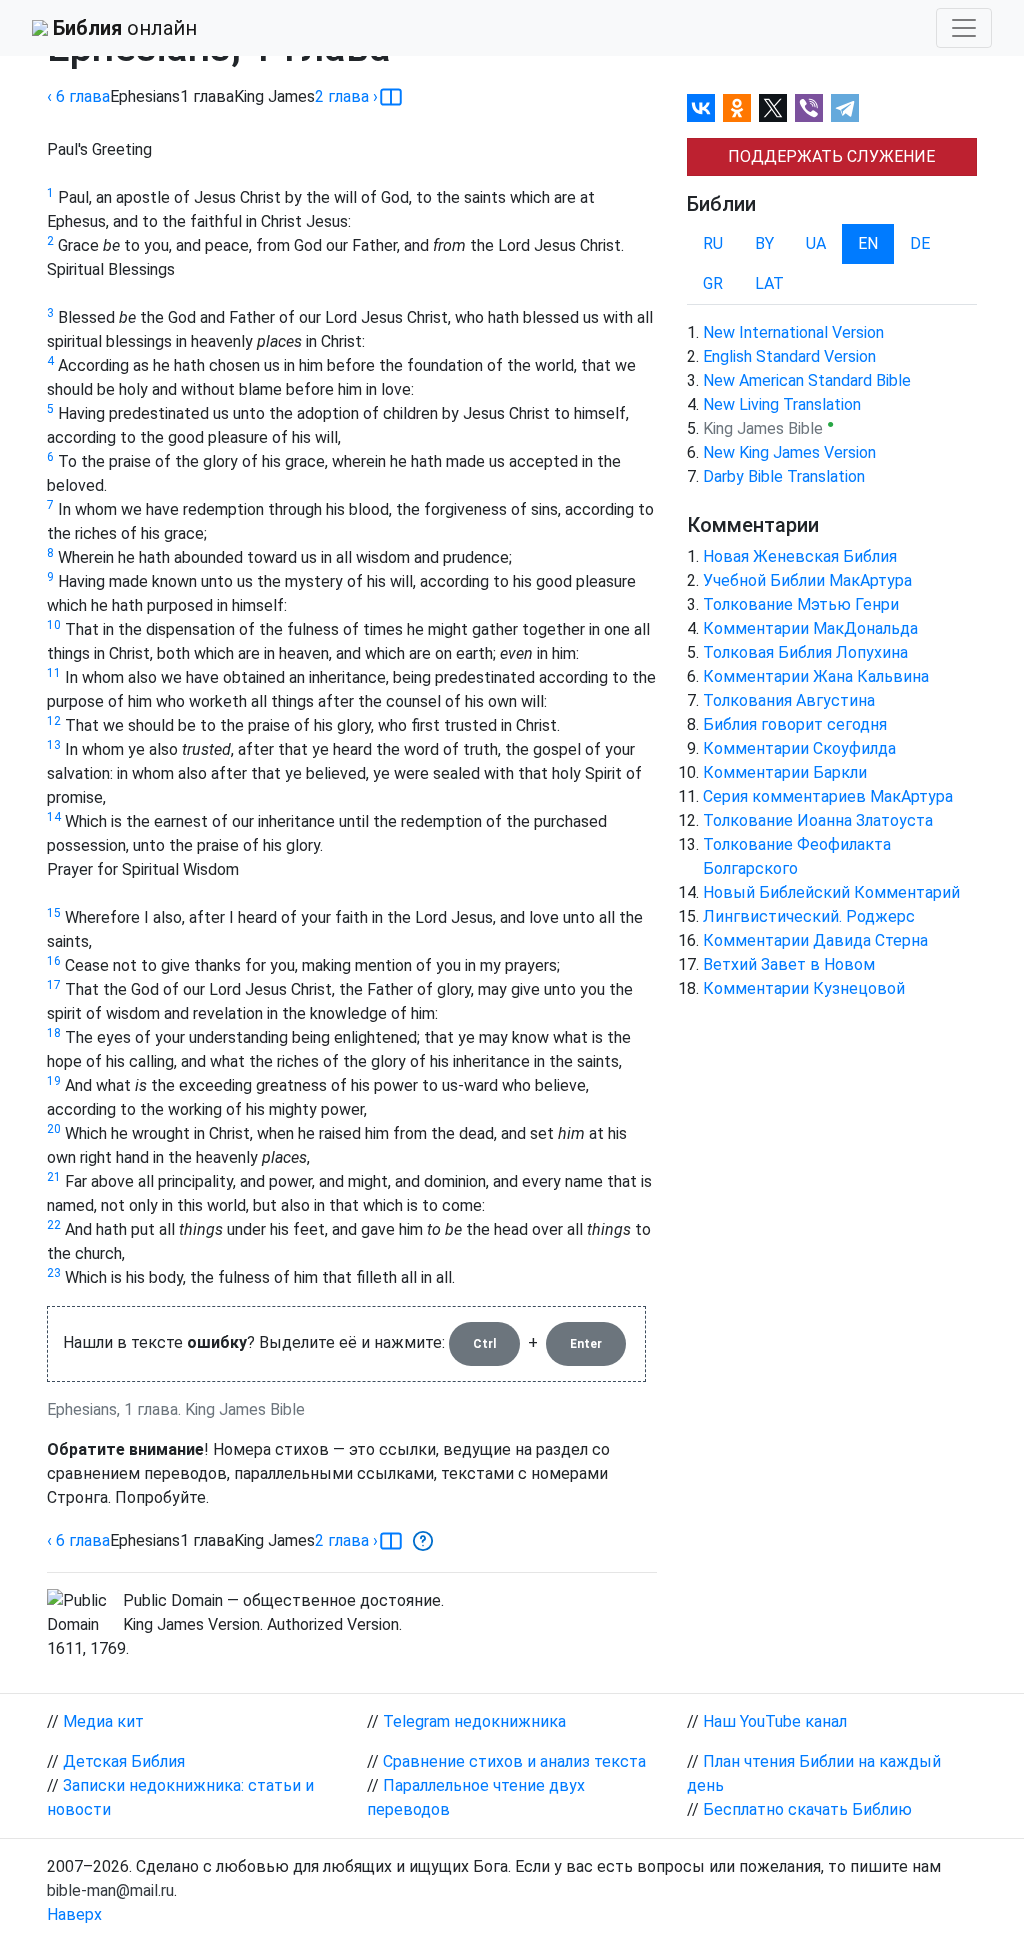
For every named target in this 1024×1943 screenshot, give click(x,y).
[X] (773, 108)
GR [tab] (713, 283)
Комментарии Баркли (785, 772)
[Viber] (809, 108)
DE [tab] (920, 243)
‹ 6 (78, 96)
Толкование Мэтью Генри (801, 604)
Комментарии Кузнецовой (804, 988)
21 (54, 1177)
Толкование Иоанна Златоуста (818, 820)
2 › (346, 96)
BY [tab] (764, 243)
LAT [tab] (769, 283)
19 (54, 1081)
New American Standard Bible (807, 380)
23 (54, 1273)
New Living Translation (782, 404)
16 (54, 961)
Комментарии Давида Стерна (815, 940)
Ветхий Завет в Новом (789, 964)
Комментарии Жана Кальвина (816, 676)
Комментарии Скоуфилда (799, 748)
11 (54, 673)
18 (54, 1033)
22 (54, 1225)
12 (54, 721)
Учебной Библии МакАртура (807, 580)
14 (54, 817)
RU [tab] (713, 243)
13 (54, 745)
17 (54, 985)
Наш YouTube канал (775, 1721)
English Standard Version (789, 356)
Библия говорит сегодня (795, 724)
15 (54, 913)
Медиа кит (103, 1721)
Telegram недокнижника (474, 1721)
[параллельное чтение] (391, 97)
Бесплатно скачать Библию (807, 1809)
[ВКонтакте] (701, 108)
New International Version (793, 332)
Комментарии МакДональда (810, 628)
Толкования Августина (789, 700)
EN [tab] (868, 243)
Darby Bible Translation (784, 476)
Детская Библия (124, 1761)
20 (54, 1129)
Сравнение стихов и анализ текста (514, 1761)
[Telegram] (845, 108)
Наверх (74, 1914)
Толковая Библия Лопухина (805, 652)
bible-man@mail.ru (110, 1890)
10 (54, 625)
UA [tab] (816, 243)
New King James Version (789, 452)
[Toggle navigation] (964, 28)
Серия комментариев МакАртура (828, 796)
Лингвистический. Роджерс (809, 916)
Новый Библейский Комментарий (831, 892)
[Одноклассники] (737, 108)
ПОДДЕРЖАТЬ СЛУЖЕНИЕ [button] (831, 156)
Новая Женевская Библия (800, 556)
